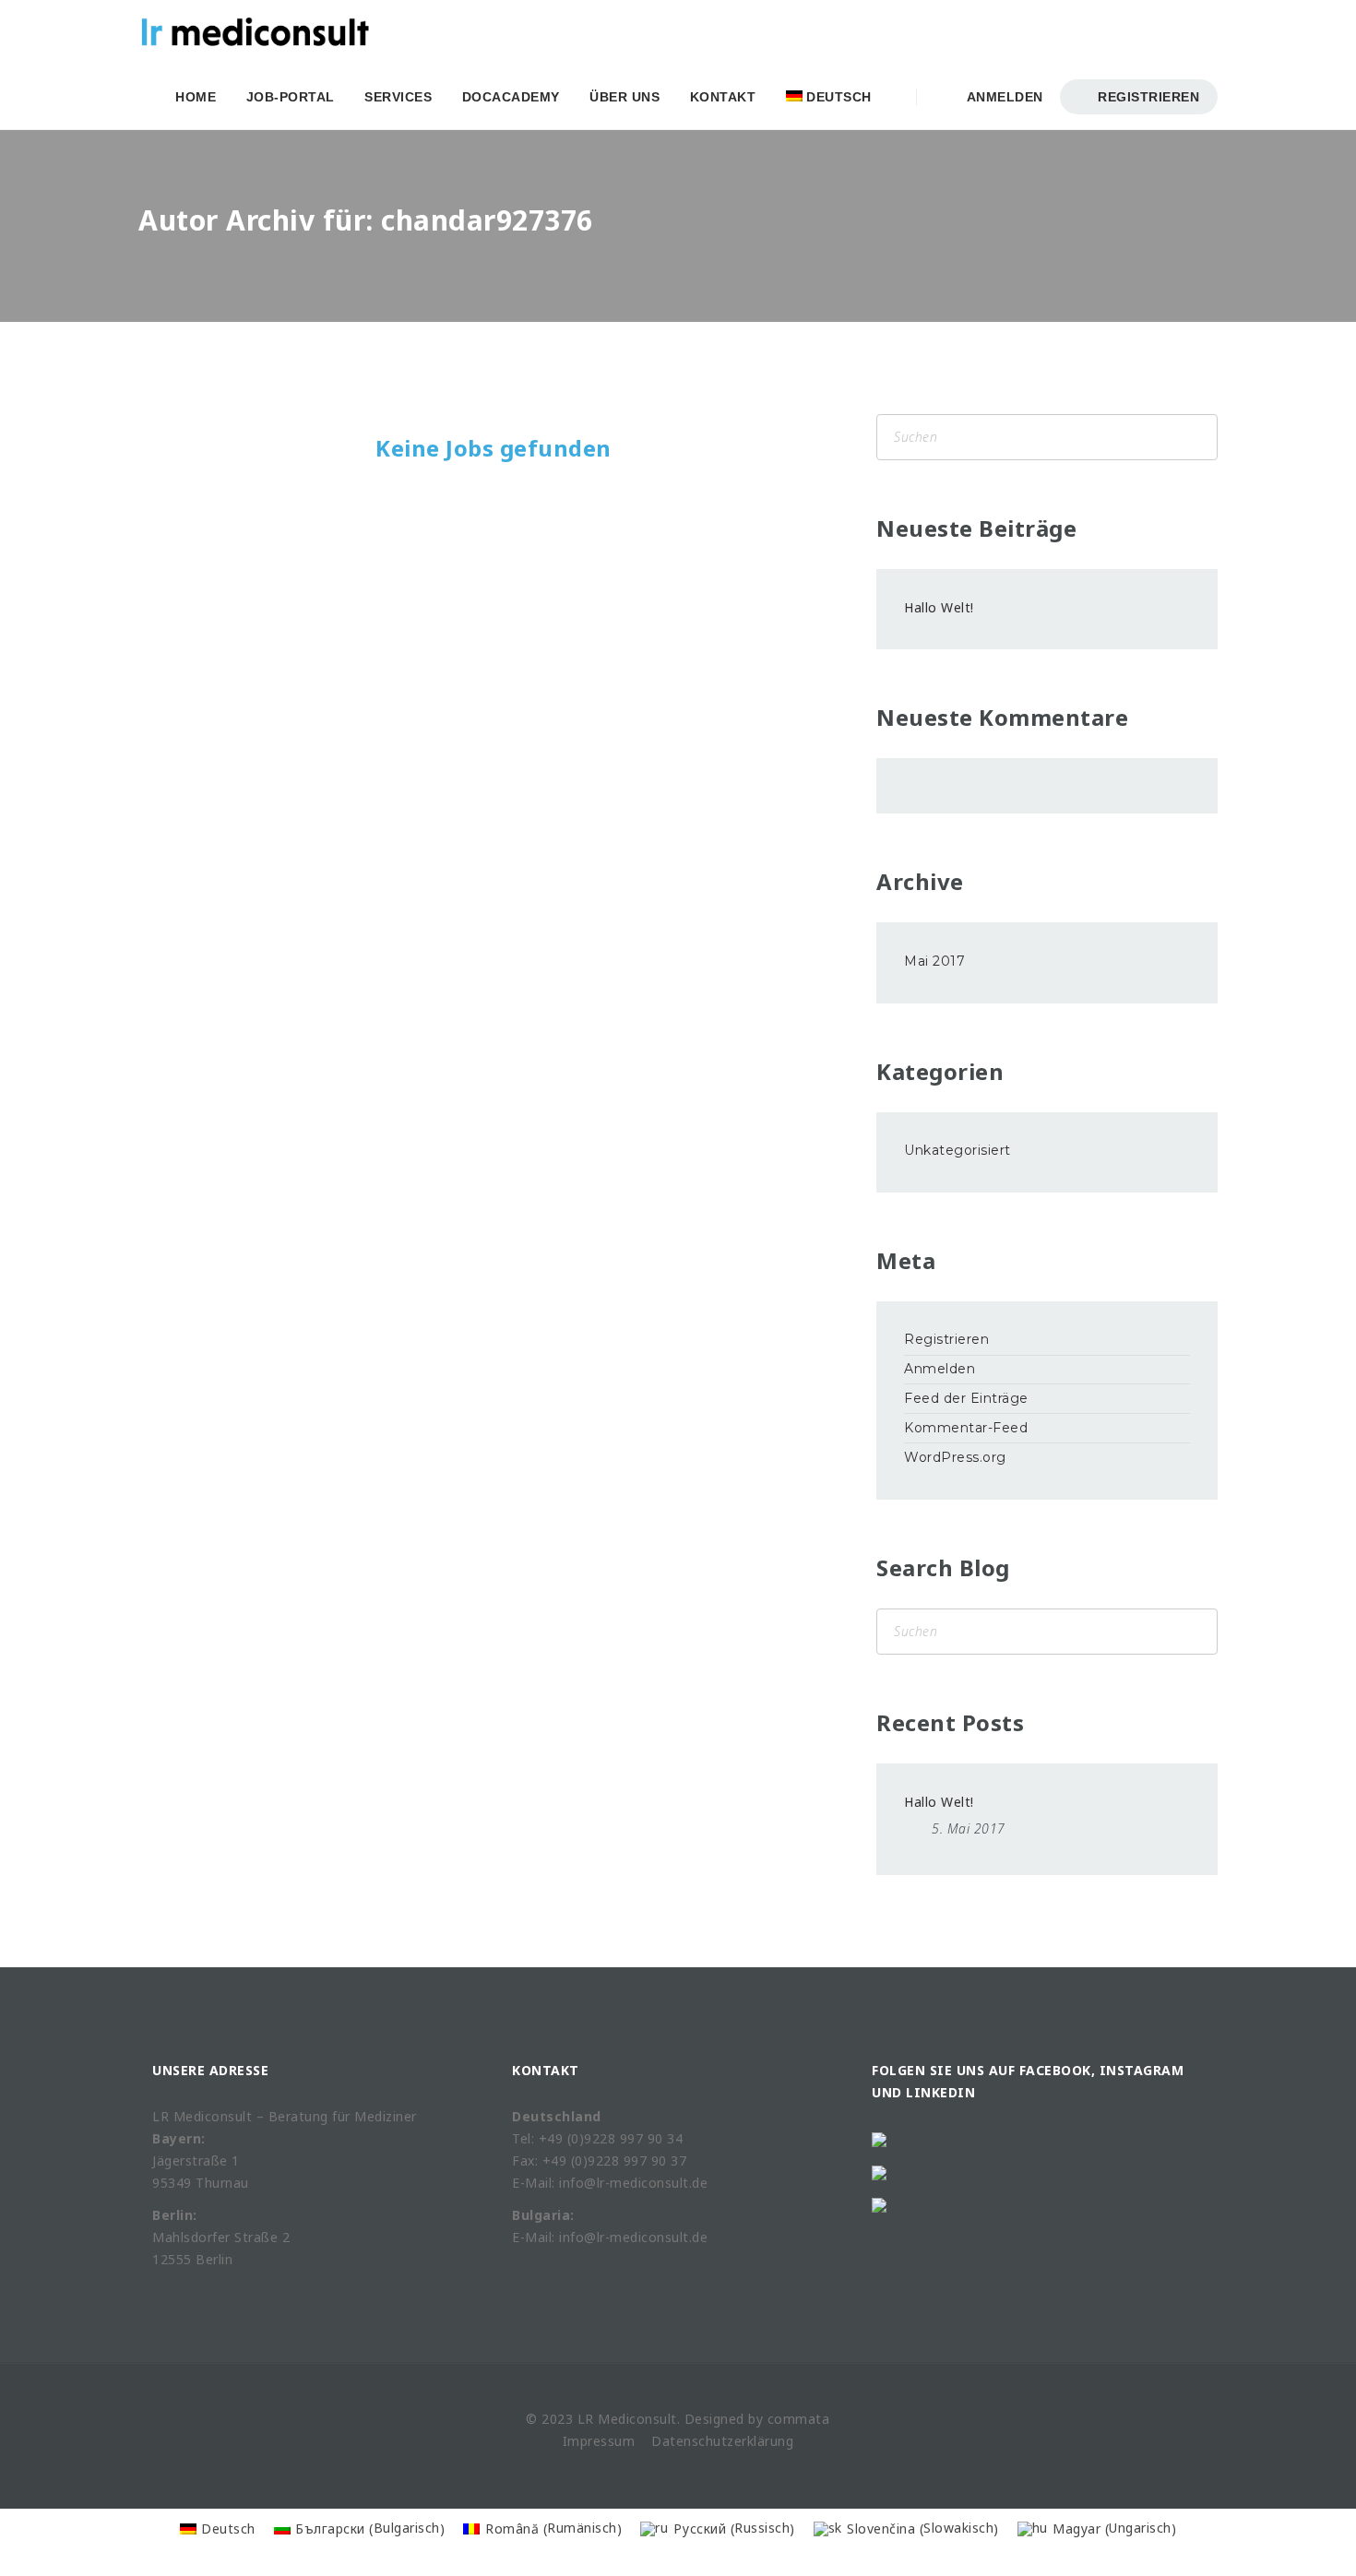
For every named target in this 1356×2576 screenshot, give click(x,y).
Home (196, 97)
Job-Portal (291, 97)
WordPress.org (955, 1457)
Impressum (599, 2441)
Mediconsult (637, 2419)
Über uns (624, 97)
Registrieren (1147, 97)
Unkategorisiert (958, 1150)
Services (398, 97)
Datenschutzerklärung (722, 2441)
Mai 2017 (934, 961)
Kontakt (723, 97)
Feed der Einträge (966, 1398)
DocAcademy (511, 97)
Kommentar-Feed (966, 1428)
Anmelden (1001, 97)
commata (799, 2419)
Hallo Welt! (939, 607)
